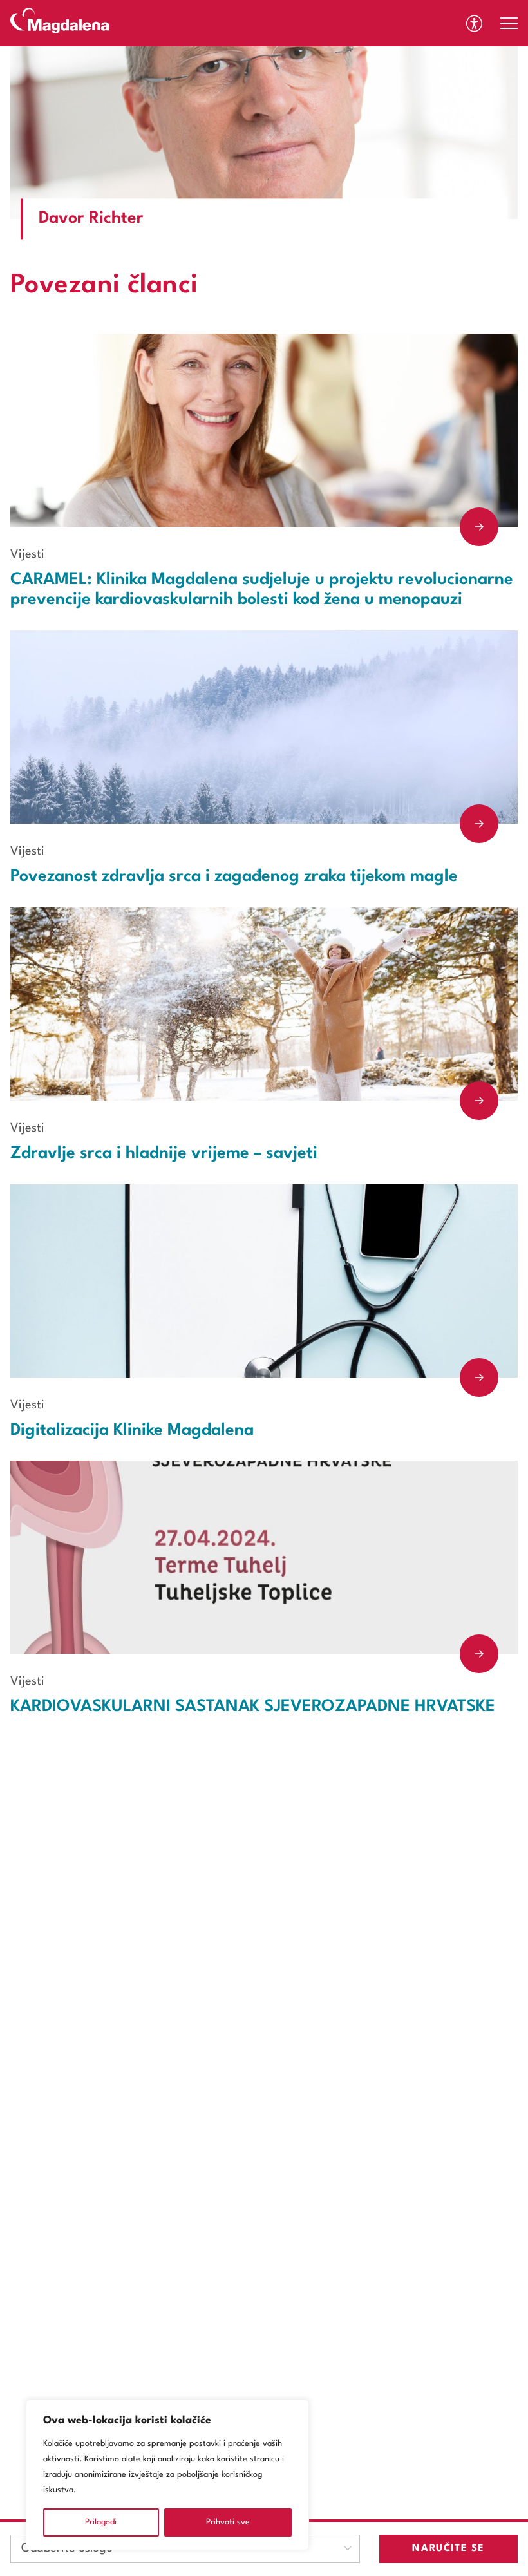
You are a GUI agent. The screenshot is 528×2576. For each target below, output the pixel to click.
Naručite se (448, 2549)
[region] (167, 2475)
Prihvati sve (228, 2522)
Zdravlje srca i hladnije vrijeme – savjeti (164, 1153)
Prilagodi (101, 2522)
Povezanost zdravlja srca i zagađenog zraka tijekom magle (234, 876)
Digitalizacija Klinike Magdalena (132, 1430)
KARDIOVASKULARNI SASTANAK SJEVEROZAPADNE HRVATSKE (253, 1707)
